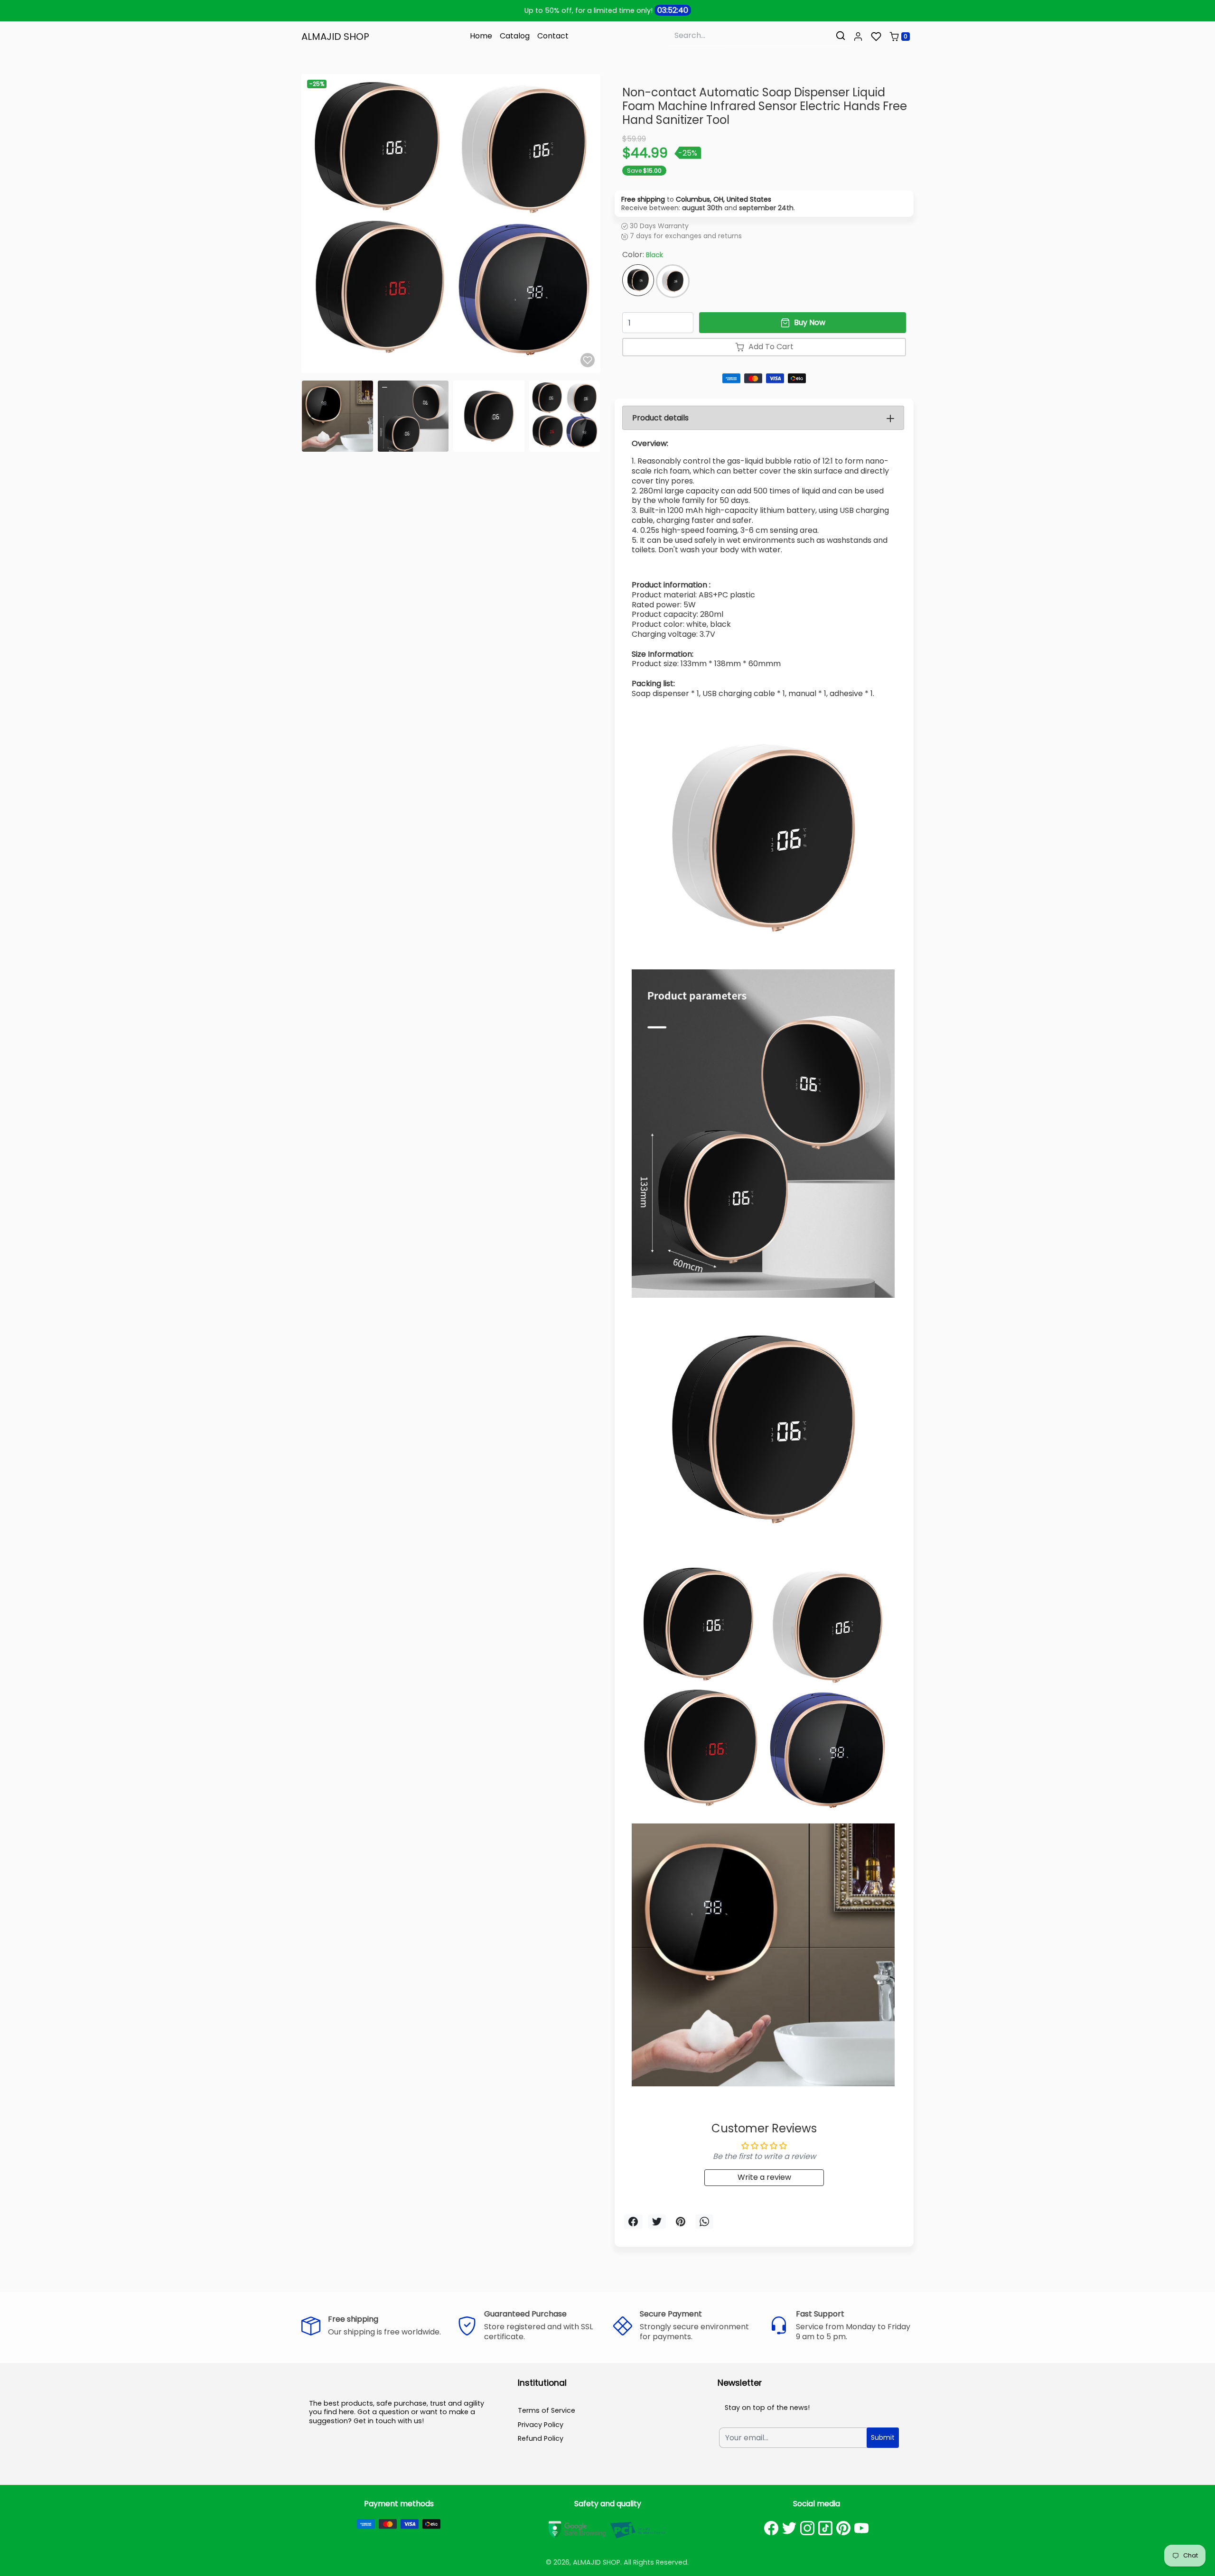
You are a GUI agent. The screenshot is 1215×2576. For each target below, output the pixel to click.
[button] (858, 37)
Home (481, 36)
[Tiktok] (825, 2528)
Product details (660, 418)
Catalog (515, 36)
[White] (673, 281)
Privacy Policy (541, 2425)
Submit (883, 2437)
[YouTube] (861, 2528)
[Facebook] (771, 2528)
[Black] (638, 280)
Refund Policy (541, 2438)
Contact (553, 36)
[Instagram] (807, 2528)
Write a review (764, 2177)
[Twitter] (789, 2528)
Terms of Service (547, 2410)
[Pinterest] (843, 2528)
